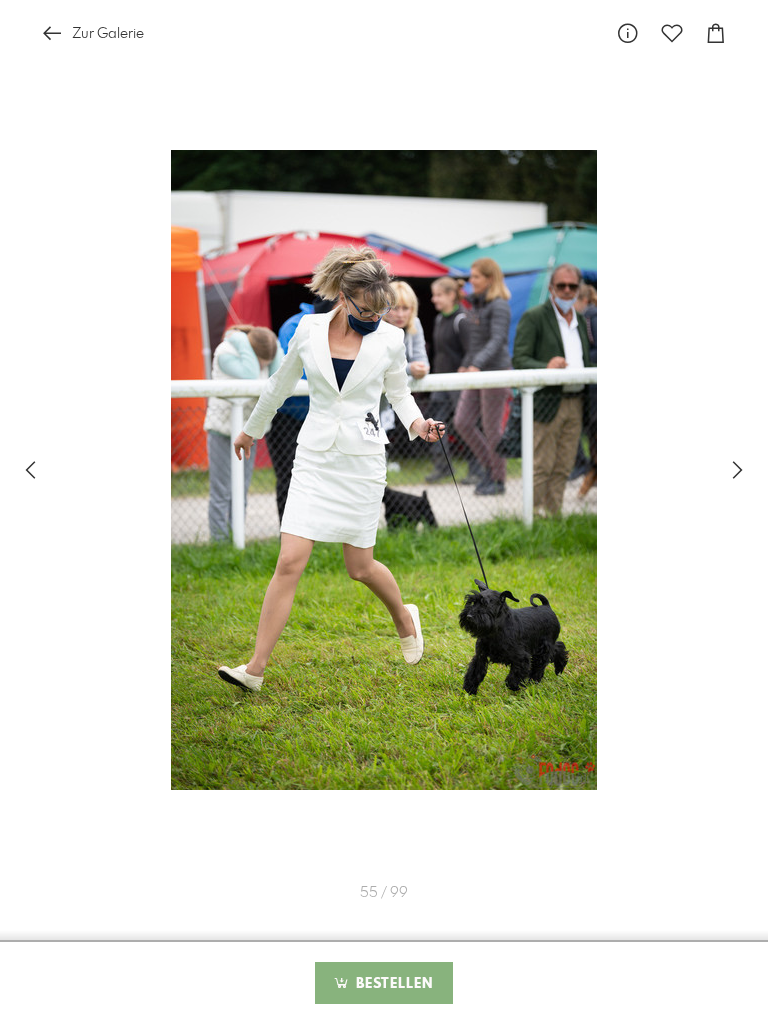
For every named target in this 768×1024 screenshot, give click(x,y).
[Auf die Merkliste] (672, 33)
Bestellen (392, 984)
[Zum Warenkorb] (716, 33)
